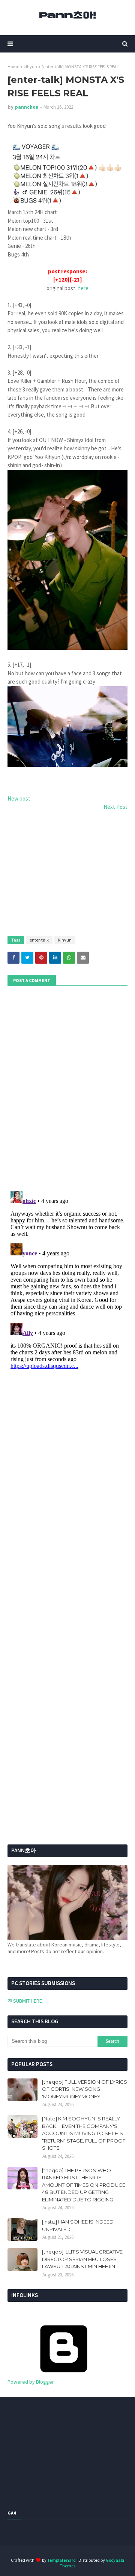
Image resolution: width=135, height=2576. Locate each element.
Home (13, 67)
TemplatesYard (61, 2560)
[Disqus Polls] (67, 1087)
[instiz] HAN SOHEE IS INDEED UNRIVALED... (78, 2225)
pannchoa (27, 107)
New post (19, 798)
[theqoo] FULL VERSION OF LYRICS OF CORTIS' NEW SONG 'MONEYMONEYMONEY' (85, 2089)
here (83, 288)
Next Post (115, 807)
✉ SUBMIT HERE (25, 2001)
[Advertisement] (67, 870)
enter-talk (39, 940)
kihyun (30, 67)
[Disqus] (67, 1282)
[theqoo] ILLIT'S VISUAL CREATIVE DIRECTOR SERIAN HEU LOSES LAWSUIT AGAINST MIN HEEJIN (82, 2259)
